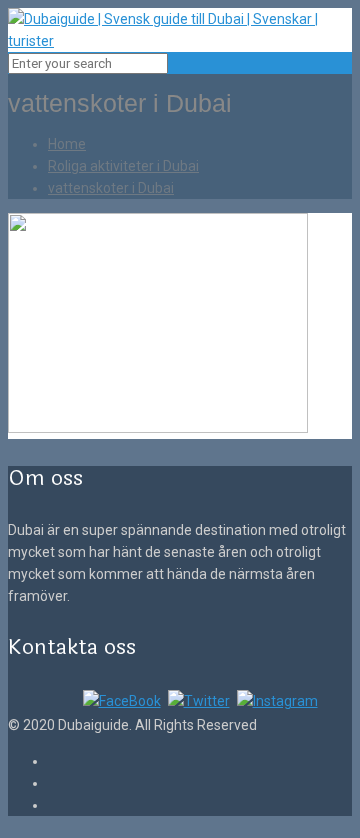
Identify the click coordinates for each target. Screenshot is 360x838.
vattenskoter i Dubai (111, 188)
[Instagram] (277, 701)
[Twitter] (199, 701)
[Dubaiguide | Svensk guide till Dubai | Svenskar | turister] (180, 41)
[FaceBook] (122, 701)
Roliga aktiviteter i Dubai (123, 166)
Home (67, 144)
